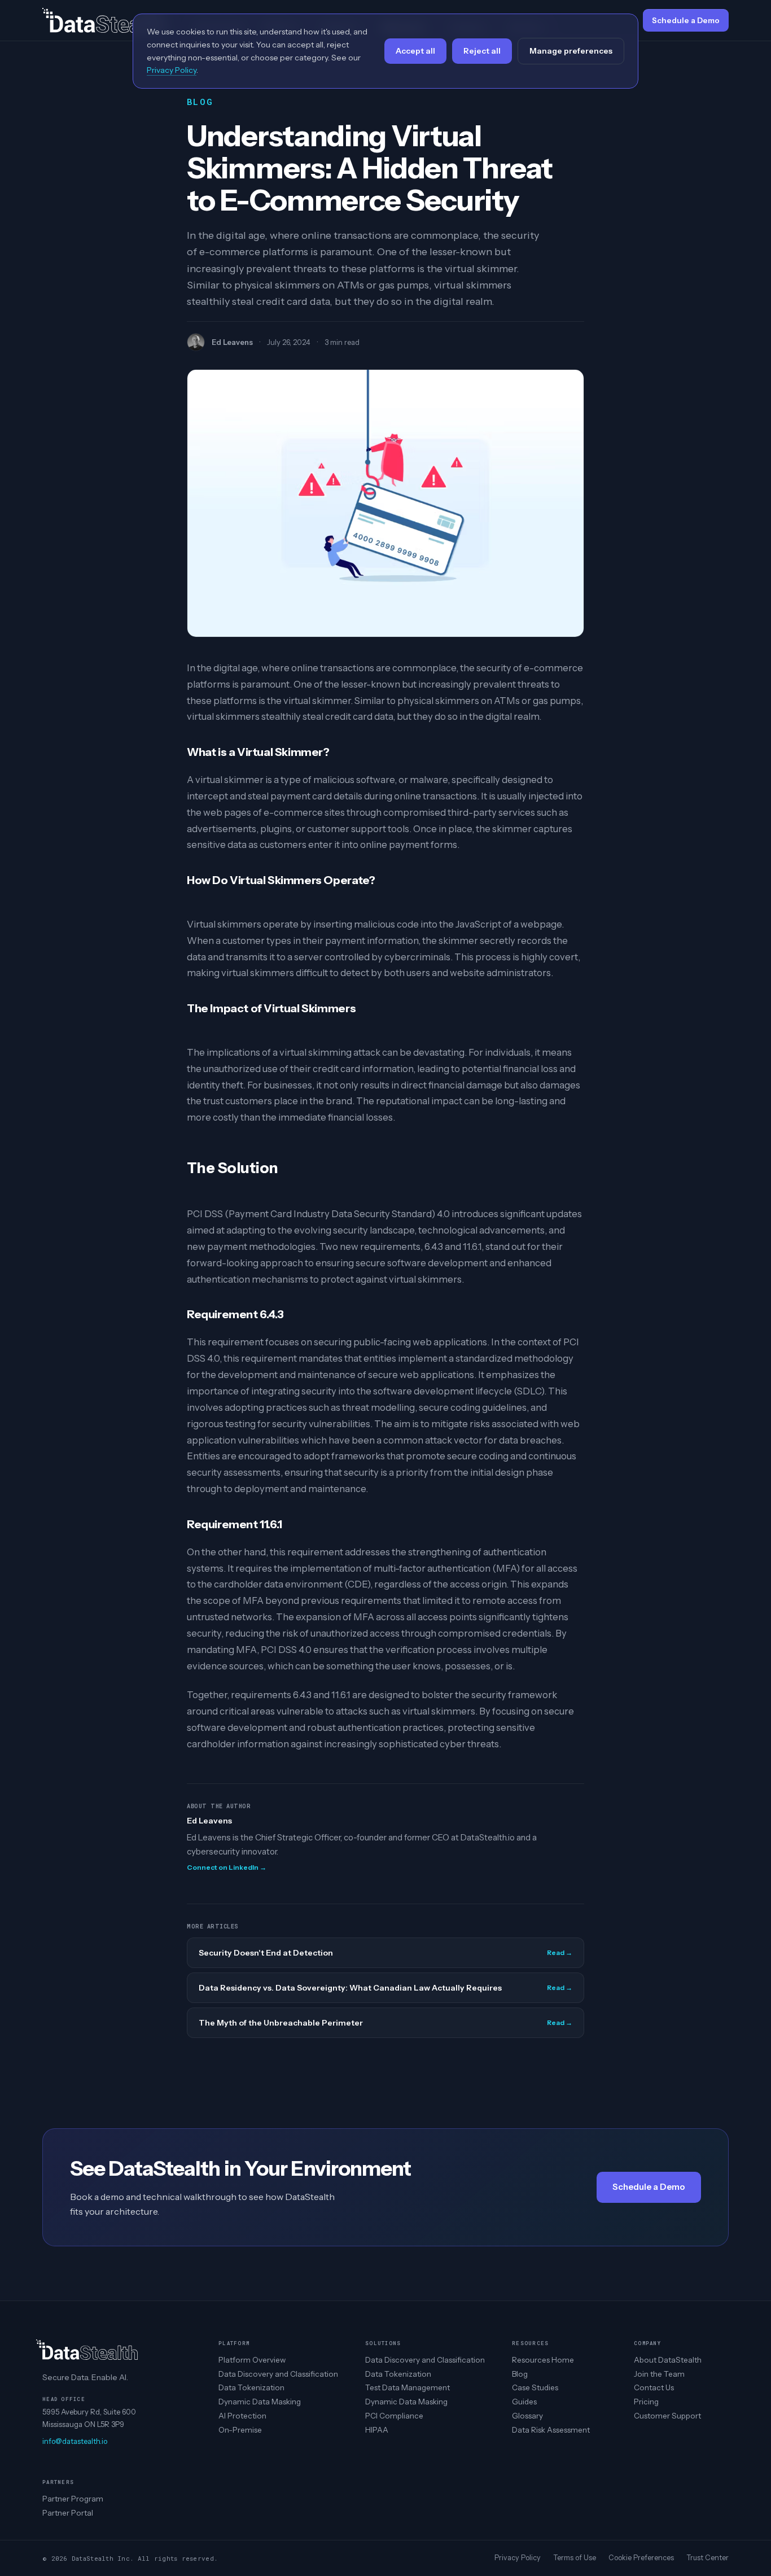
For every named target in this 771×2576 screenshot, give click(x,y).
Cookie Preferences (641, 2558)
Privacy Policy (518, 2558)
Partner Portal (68, 2513)
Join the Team (659, 2374)
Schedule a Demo (649, 2187)
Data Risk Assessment (551, 2430)
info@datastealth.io (75, 2441)
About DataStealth (668, 2360)
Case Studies (535, 2387)
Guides (524, 2402)
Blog (520, 2374)
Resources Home (543, 2360)
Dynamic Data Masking (260, 2402)
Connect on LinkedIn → (227, 1867)
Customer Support (667, 2416)
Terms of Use (575, 2558)
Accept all (415, 51)
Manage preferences (571, 51)
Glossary (527, 2416)
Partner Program (73, 2499)
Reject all (482, 51)
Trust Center (708, 2558)
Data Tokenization (251, 2387)
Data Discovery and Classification (278, 2374)
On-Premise (240, 2430)
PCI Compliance (394, 2416)
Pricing (646, 2402)
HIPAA (377, 2430)
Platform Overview (252, 2360)
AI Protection (242, 2416)
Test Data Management (408, 2387)
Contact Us (654, 2387)
